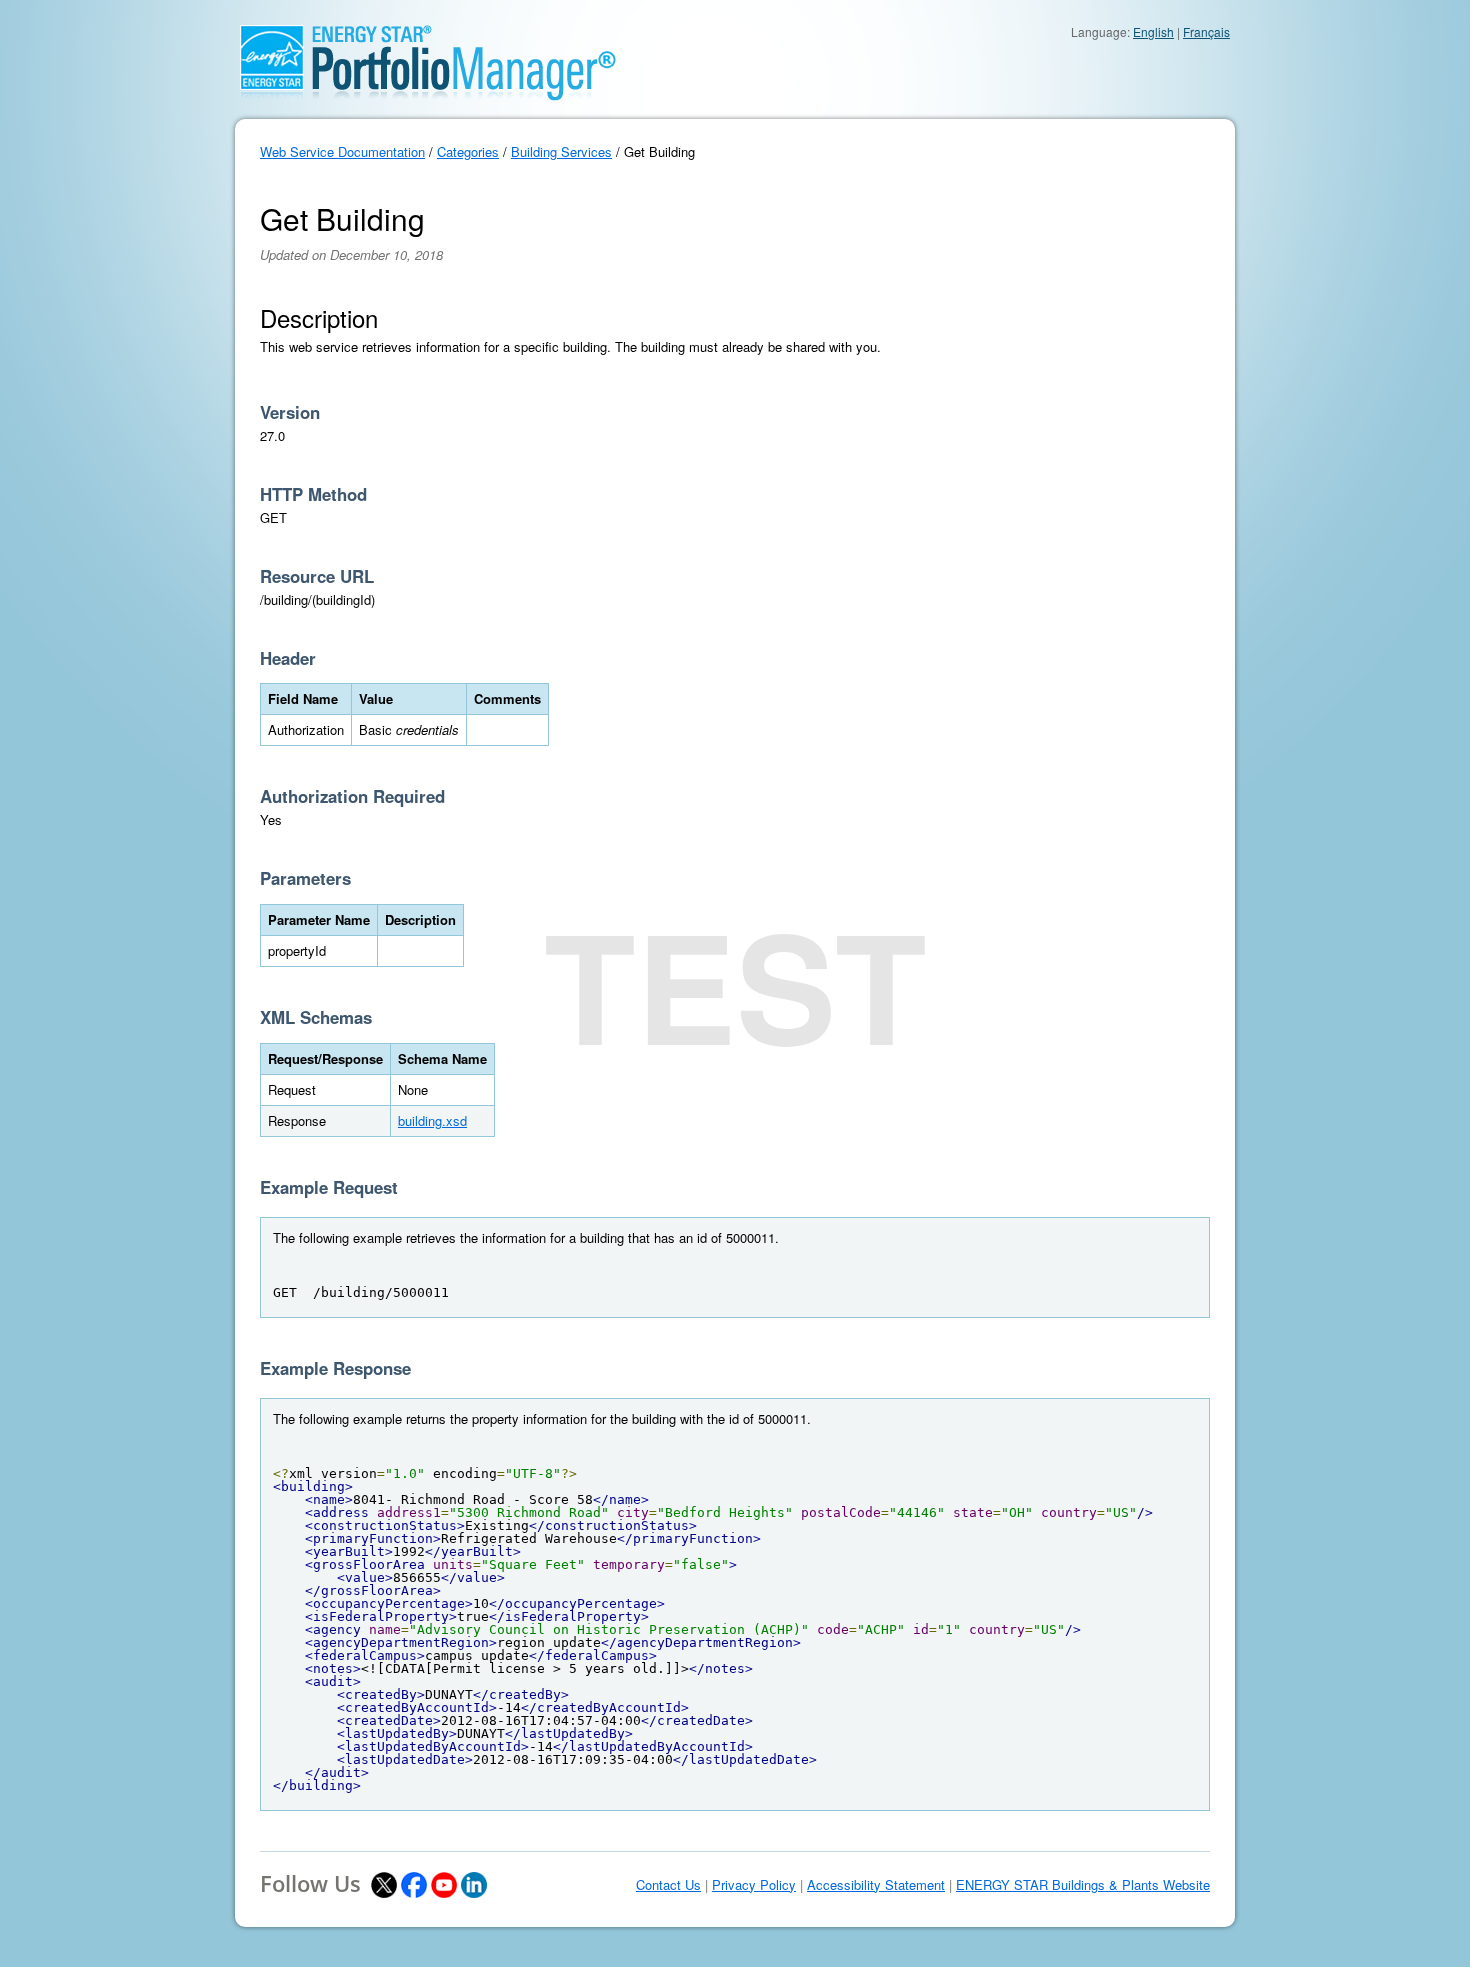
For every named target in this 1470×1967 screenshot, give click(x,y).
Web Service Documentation (342, 151)
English (1153, 31)
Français (1206, 31)
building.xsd (432, 1120)
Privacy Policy (754, 1885)
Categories (468, 151)
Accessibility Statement (876, 1885)
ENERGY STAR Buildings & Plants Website (1083, 1885)
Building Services (561, 151)
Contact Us (668, 1885)
